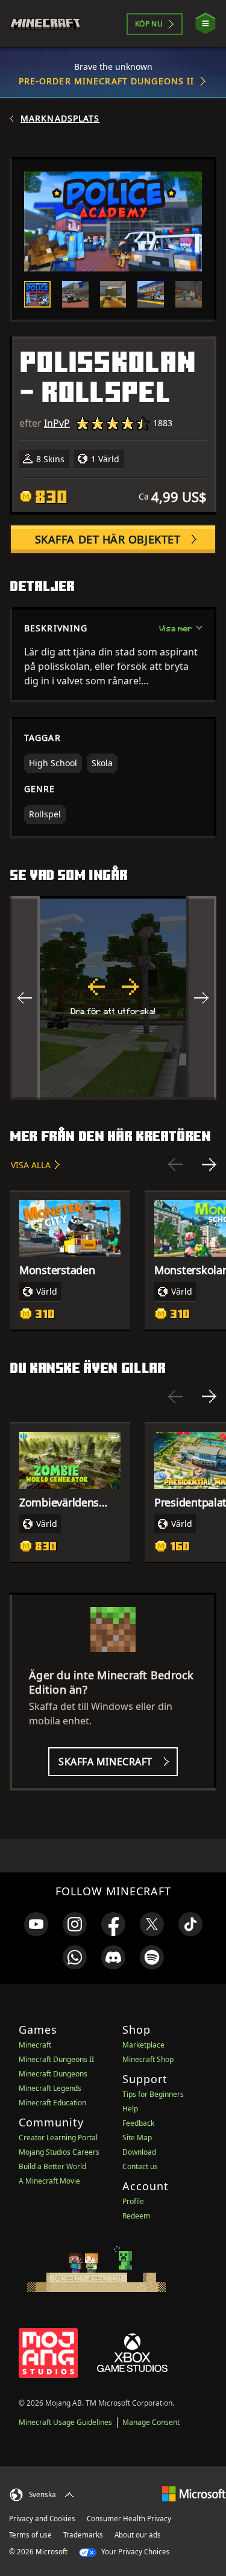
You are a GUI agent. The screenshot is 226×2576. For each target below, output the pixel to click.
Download (139, 2152)
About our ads (138, 2535)
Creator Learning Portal (58, 2138)
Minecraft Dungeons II (56, 2059)
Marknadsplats (60, 119)
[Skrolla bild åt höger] (201, 998)
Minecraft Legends (50, 2088)
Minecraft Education (52, 2103)
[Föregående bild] (175, 1165)
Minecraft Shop (148, 2059)
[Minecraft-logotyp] (50, 24)
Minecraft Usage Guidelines (65, 2422)
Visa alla (31, 1165)
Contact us (140, 2166)
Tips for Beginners (153, 2094)
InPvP (57, 423)
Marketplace (143, 2045)
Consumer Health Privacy (129, 2519)
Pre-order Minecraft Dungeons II (107, 81)
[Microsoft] (194, 2493)
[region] (113, 998)
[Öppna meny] (206, 24)
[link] (36, 1924)
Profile (133, 2201)
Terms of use (30, 2535)
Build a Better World (52, 2166)
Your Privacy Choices (135, 2552)
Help (130, 2109)
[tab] (37, 294)
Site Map (137, 2138)
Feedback (138, 2123)
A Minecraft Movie (49, 2181)
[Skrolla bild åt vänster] (25, 998)
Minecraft (35, 2045)
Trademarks (83, 2535)
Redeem (136, 2216)
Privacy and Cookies (42, 2519)
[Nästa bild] (209, 1165)
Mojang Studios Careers (59, 2152)
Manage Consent (151, 2422)
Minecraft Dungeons (53, 2074)
